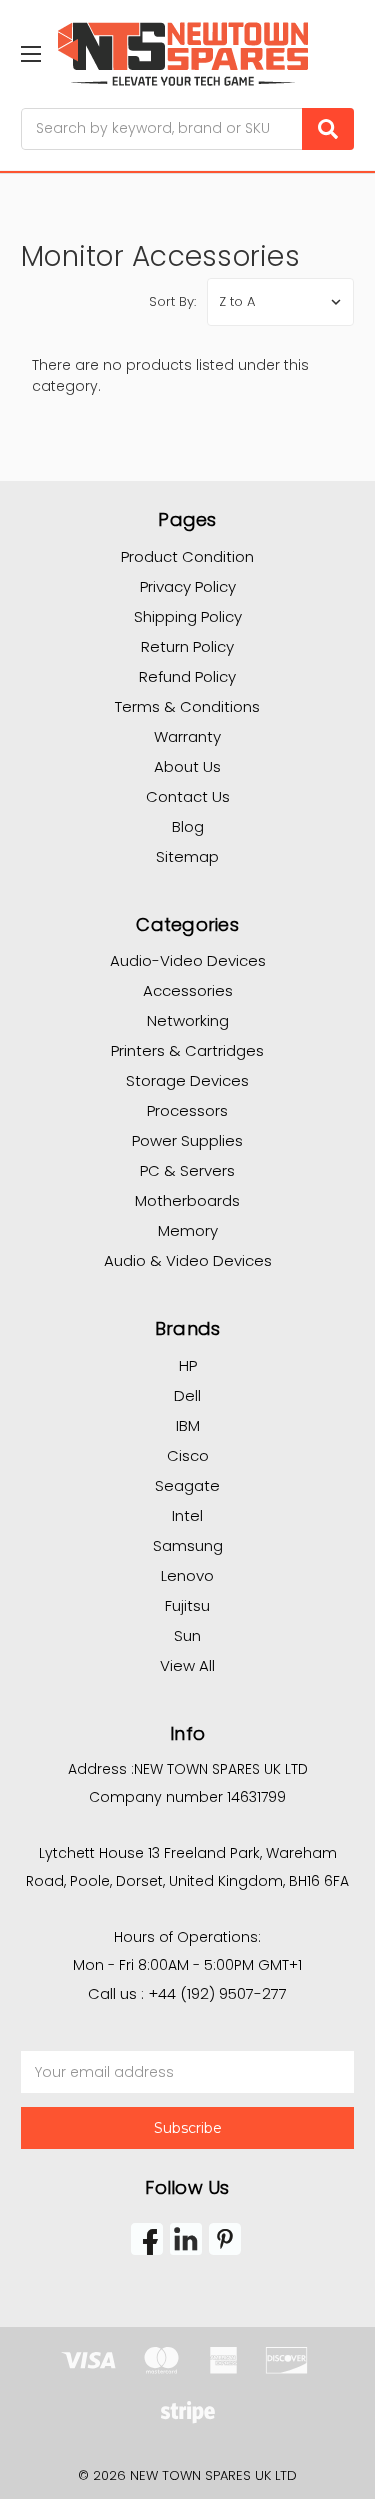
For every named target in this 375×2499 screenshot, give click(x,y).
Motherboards (187, 1200)
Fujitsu (187, 1605)
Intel (187, 1515)
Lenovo (187, 1575)
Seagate (187, 1485)
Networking (188, 1020)
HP (188, 1365)
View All (187, 1665)
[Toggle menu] (30, 53)
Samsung (188, 1545)
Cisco (188, 1455)
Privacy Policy (188, 586)
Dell (187, 1395)
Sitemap (187, 856)
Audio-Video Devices (188, 960)
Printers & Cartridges (187, 1050)
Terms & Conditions (187, 706)
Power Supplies (187, 1140)
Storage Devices (187, 1080)
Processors (187, 1110)
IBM (188, 1425)
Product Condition (187, 556)
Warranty (187, 736)
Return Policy (187, 646)
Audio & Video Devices (188, 1260)
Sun (187, 1635)
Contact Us (188, 796)
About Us (187, 766)
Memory (188, 1230)
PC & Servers (187, 1170)
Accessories (188, 990)
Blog (188, 826)
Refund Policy (187, 676)
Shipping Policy (188, 616)
